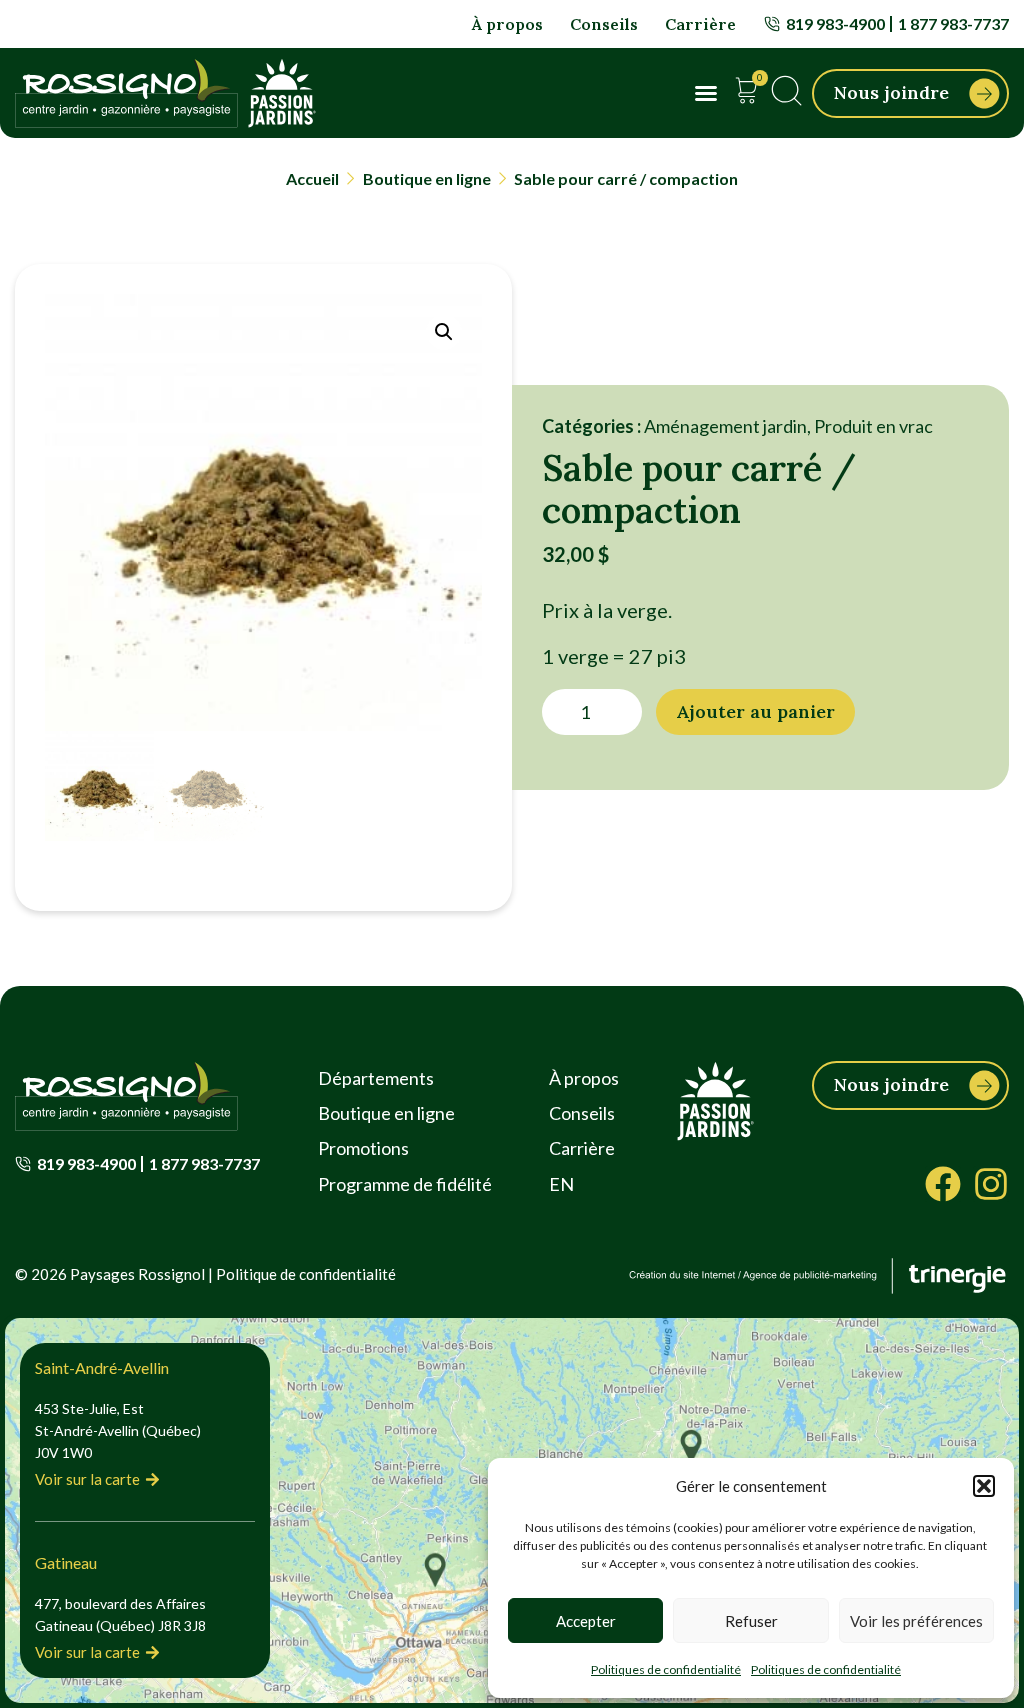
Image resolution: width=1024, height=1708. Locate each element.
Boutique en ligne (427, 178)
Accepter (586, 1621)
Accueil (312, 178)
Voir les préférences (916, 1621)
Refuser (751, 1621)
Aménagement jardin (725, 426)
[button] (984, 1486)
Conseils (604, 24)
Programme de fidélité (405, 1184)
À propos (507, 24)
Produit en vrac (873, 426)
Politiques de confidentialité (666, 1669)
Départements (376, 1078)
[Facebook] (943, 1184)
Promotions (363, 1148)
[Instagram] (991, 1184)
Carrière (700, 24)
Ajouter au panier (755, 711)
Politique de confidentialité (306, 1274)
